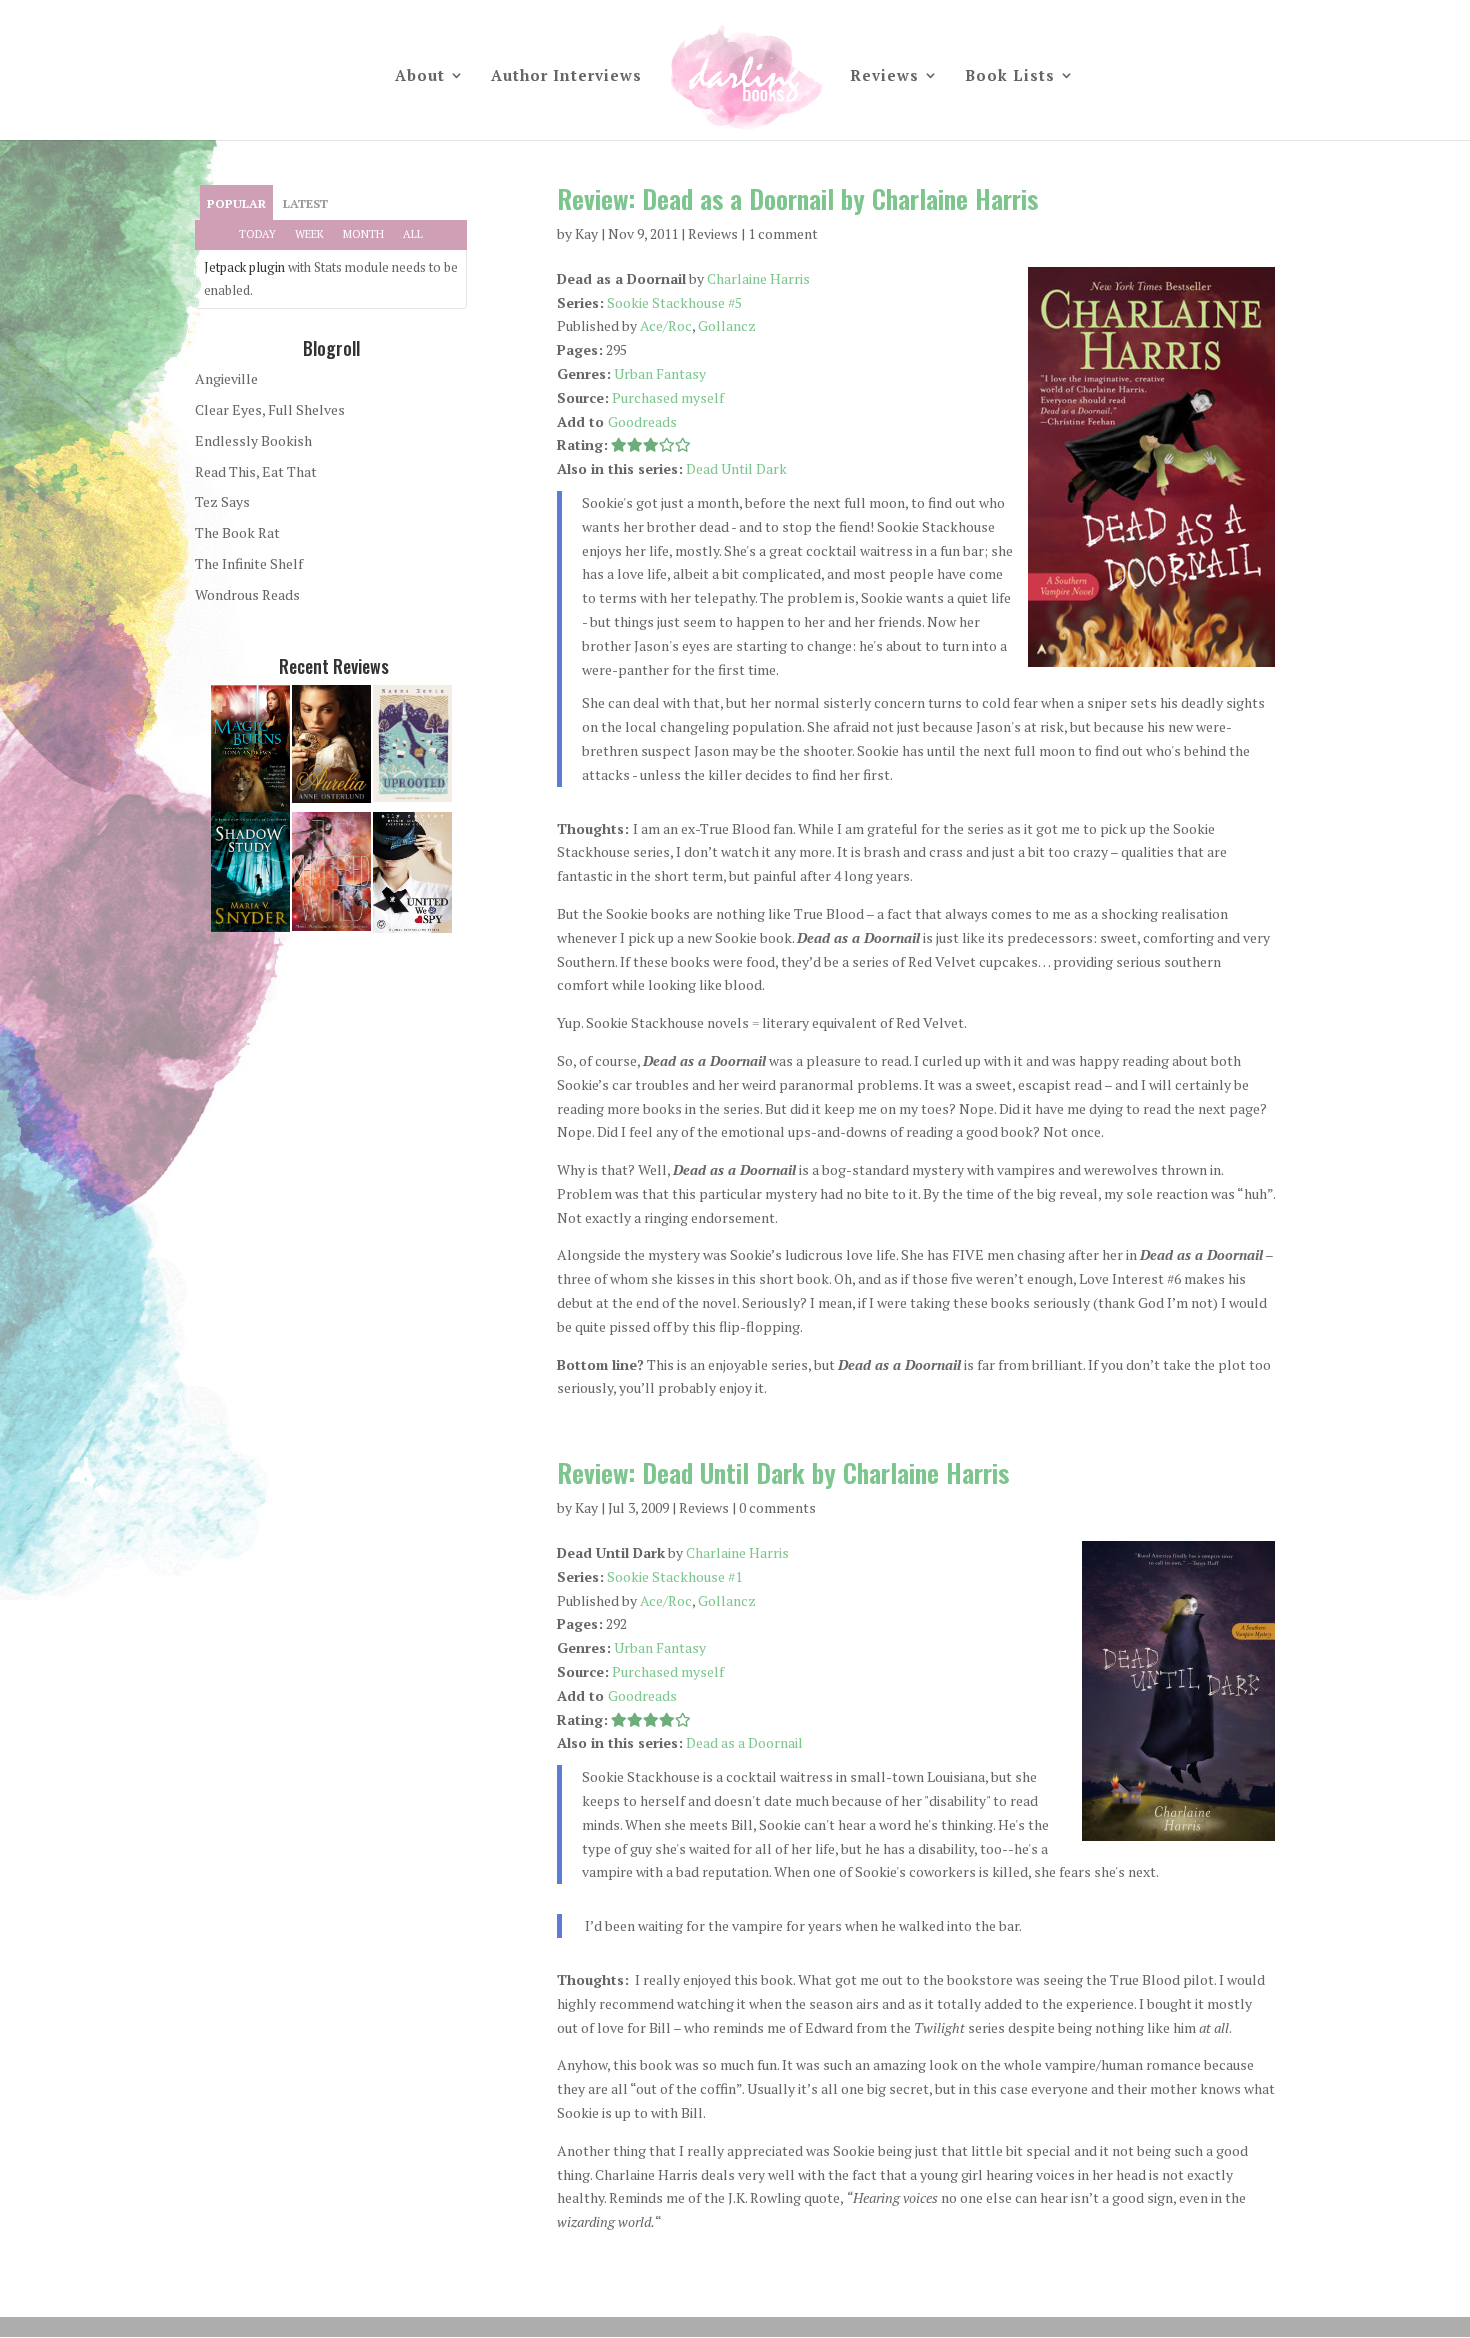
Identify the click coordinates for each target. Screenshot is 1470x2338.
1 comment (783, 233)
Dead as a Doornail (744, 1742)
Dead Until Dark (736, 468)
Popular (236, 203)
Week (309, 234)
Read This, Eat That (256, 471)
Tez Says (222, 501)
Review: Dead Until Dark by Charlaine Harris (783, 1472)
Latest (305, 203)
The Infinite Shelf (249, 563)
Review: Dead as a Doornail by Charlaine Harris (797, 198)
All (413, 234)
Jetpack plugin (244, 267)
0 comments (777, 1507)
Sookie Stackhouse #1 (674, 1576)
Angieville (226, 378)
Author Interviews (566, 76)
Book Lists (1010, 76)
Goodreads (642, 421)
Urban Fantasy (660, 373)
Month (363, 234)
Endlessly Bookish (253, 440)
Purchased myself (668, 397)
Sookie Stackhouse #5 (674, 302)
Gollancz (727, 325)
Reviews (884, 76)
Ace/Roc (666, 325)
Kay (586, 233)
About (420, 76)
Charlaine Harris (758, 278)
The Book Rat (237, 532)
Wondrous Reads (247, 594)
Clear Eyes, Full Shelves (270, 409)
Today (257, 234)
